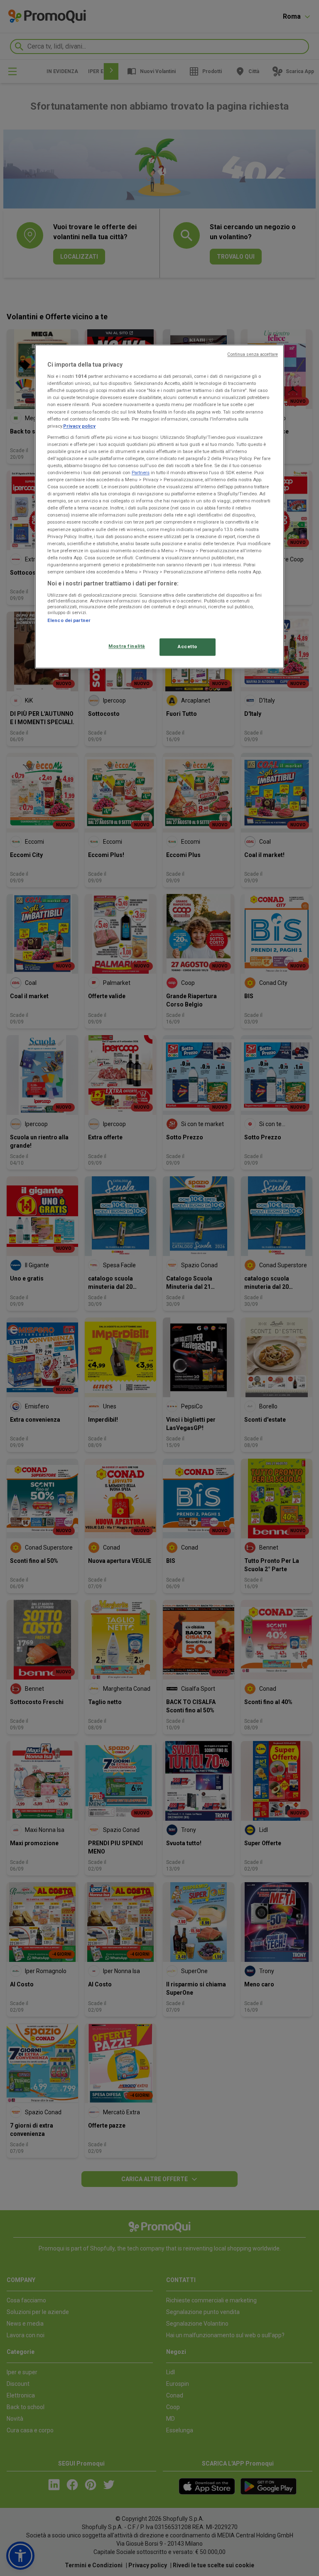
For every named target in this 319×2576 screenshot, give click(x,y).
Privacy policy (79, 426)
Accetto (188, 646)
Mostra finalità (127, 646)
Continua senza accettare (253, 354)
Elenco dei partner (69, 620)
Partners (141, 473)
